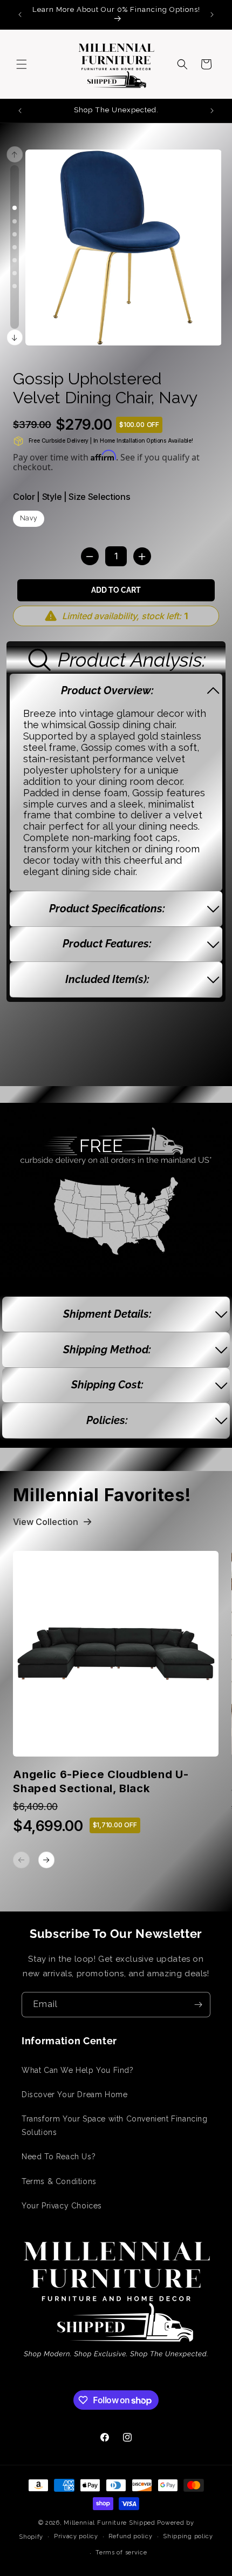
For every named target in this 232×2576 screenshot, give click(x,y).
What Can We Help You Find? (78, 2070)
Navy (29, 518)
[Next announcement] (212, 15)
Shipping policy (188, 2536)
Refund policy (130, 2536)
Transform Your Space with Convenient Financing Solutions (115, 2126)
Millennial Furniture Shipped (110, 2523)
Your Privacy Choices (62, 2206)
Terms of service (121, 2553)
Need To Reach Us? (59, 2157)
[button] (22, 64)
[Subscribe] (198, 2005)
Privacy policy (76, 2536)
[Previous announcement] (20, 15)
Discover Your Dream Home (74, 2094)
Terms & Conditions (59, 2181)
